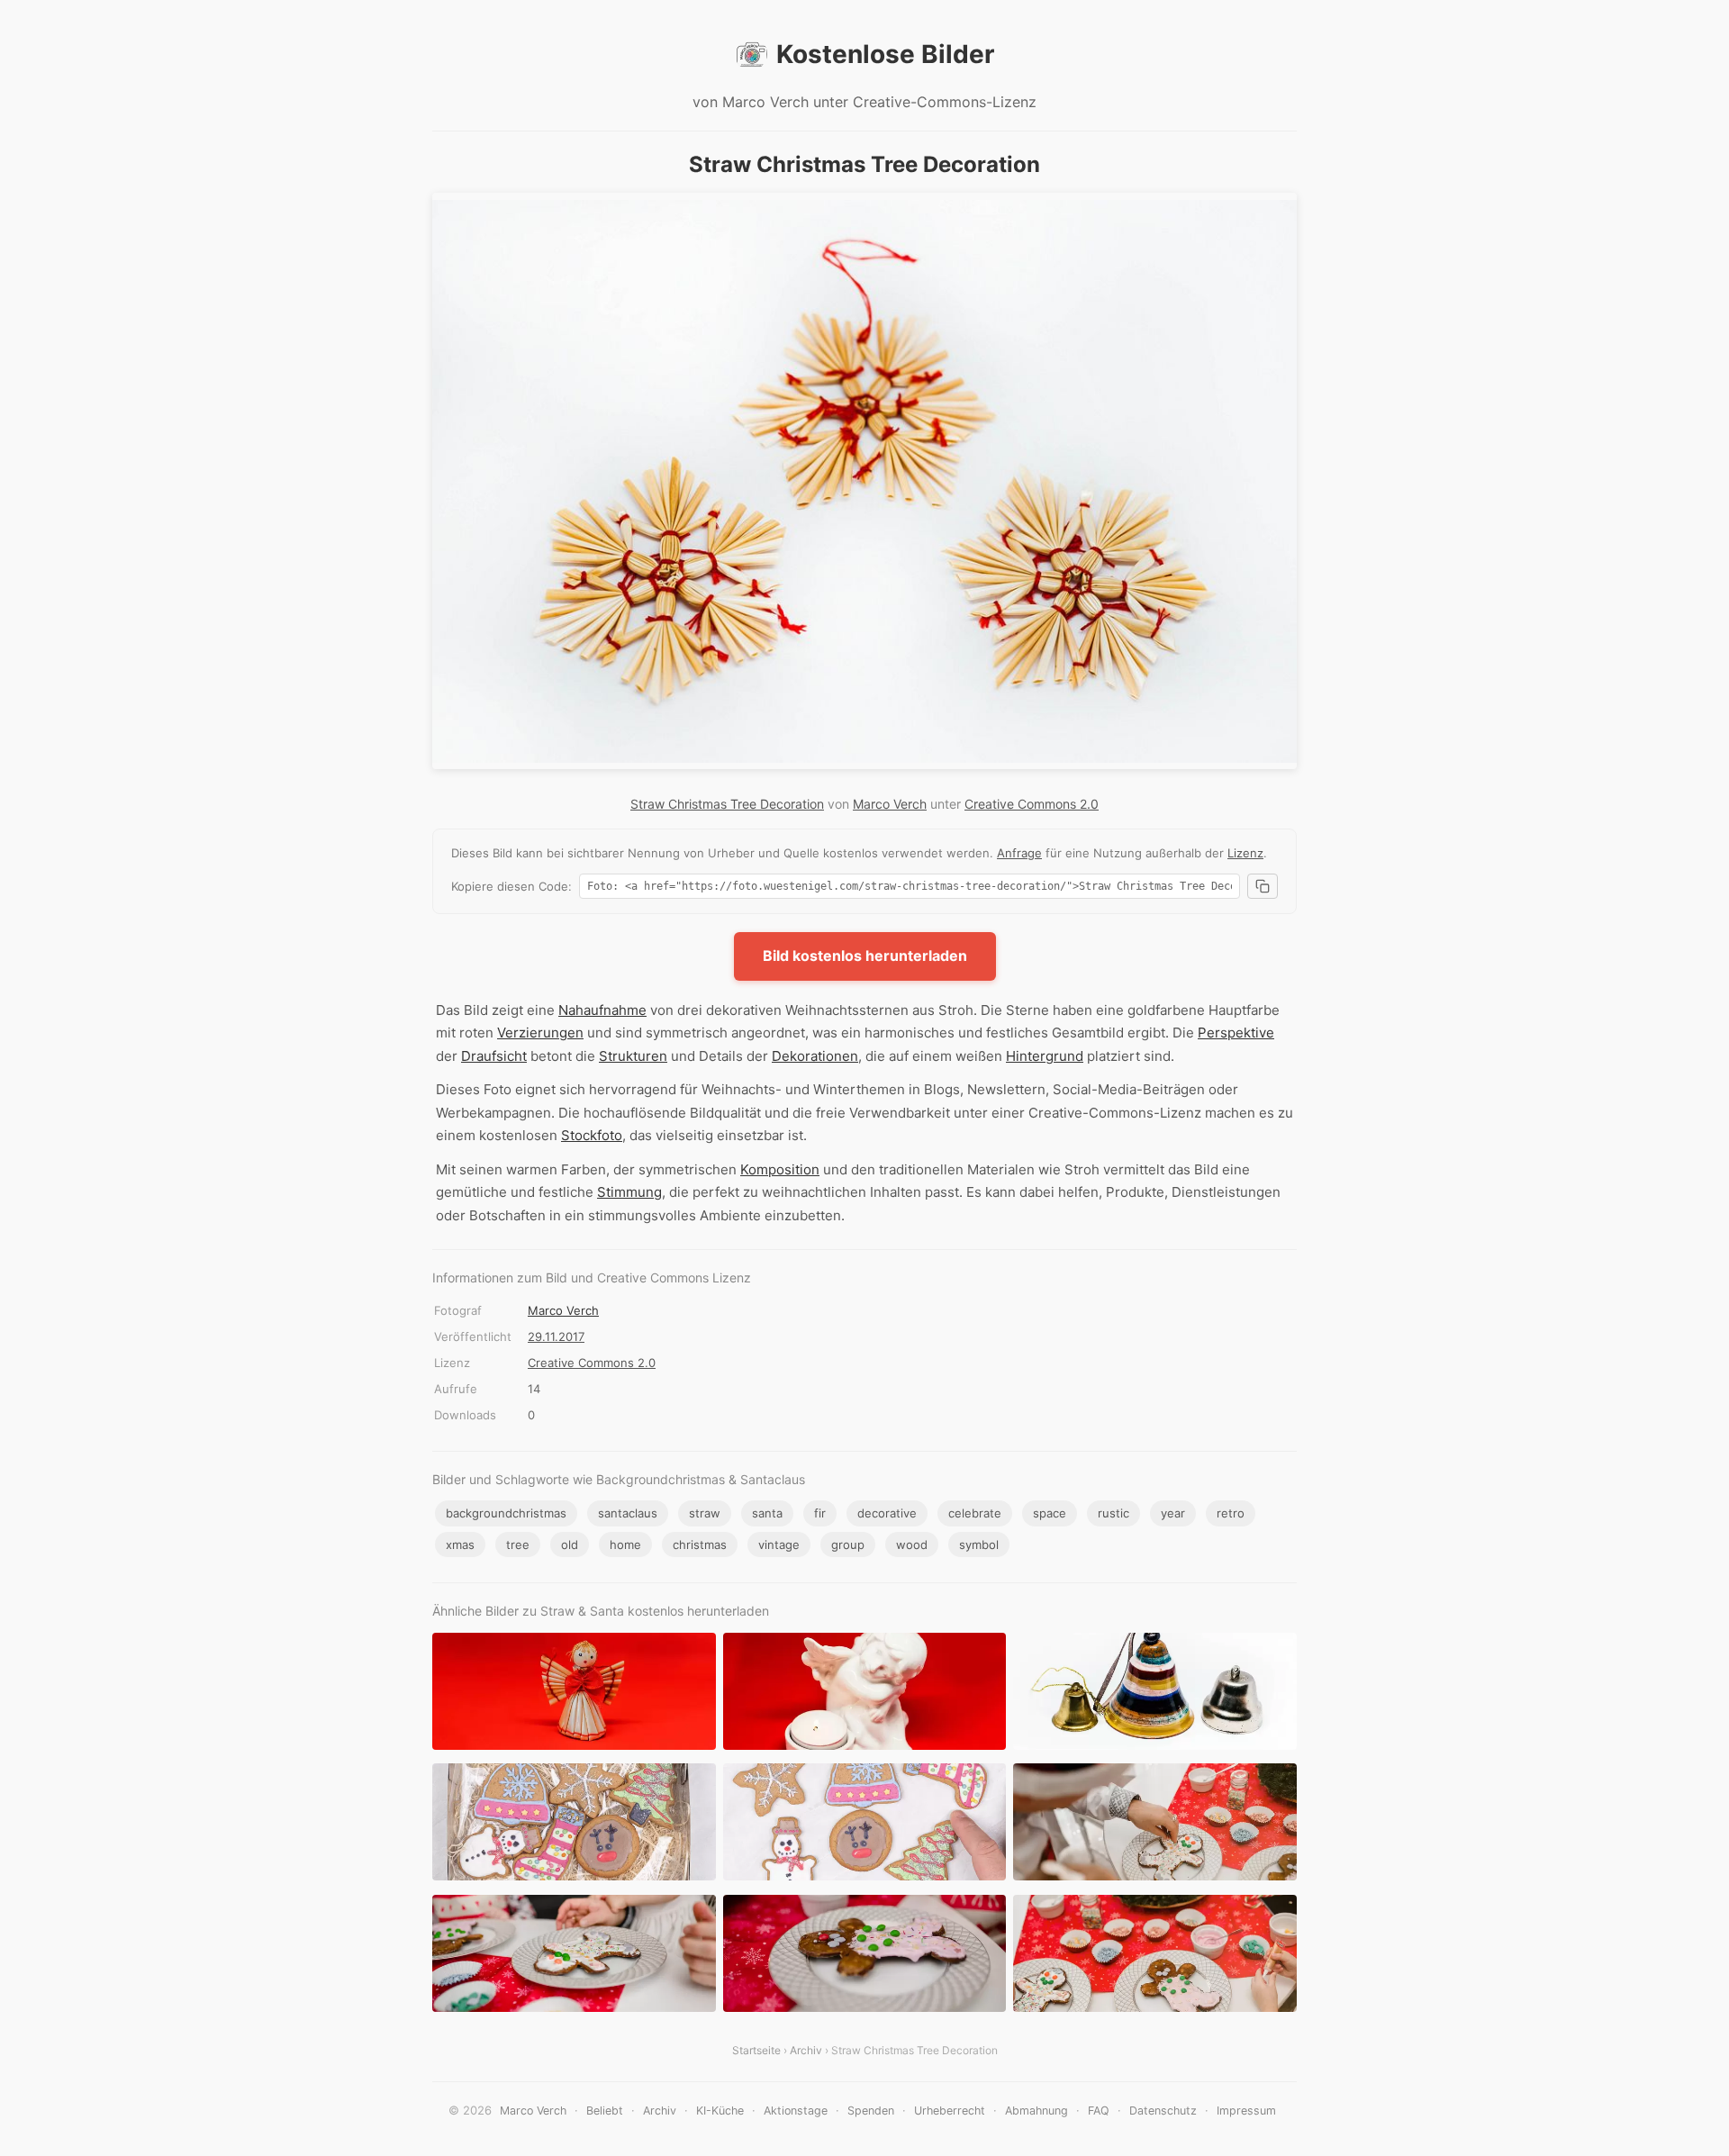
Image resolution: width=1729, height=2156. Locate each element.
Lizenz (1245, 853)
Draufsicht (494, 1056)
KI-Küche (720, 2111)
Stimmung (629, 1192)
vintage (779, 1545)
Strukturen (633, 1056)
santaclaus (628, 1513)
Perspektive (1236, 1033)
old (570, 1545)
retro (1231, 1513)
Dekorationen (815, 1056)
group (848, 1545)
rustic (1113, 1513)
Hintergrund (1045, 1056)
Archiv (806, 2050)
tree (518, 1545)
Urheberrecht (950, 2111)
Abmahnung (1036, 2111)
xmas (460, 1545)
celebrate (975, 1513)
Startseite (756, 2050)
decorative (887, 1513)
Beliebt (605, 2111)
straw (705, 1513)
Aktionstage (796, 2111)
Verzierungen (540, 1033)
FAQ (1099, 2111)
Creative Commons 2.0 (1032, 804)
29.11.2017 (556, 1336)
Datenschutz (1163, 2111)
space (1050, 1513)
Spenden (871, 2111)
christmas (700, 1545)
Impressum (1246, 2111)
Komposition (780, 1169)
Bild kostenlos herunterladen (865, 956)
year (1173, 1513)
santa (767, 1513)
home (625, 1545)
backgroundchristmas (506, 1513)
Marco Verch (890, 804)
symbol (979, 1545)
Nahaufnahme (602, 1010)
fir (820, 1513)
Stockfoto (592, 1135)
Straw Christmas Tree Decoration (727, 804)
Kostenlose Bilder (885, 54)
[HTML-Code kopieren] (1263, 886)
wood (912, 1545)
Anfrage (1019, 853)
